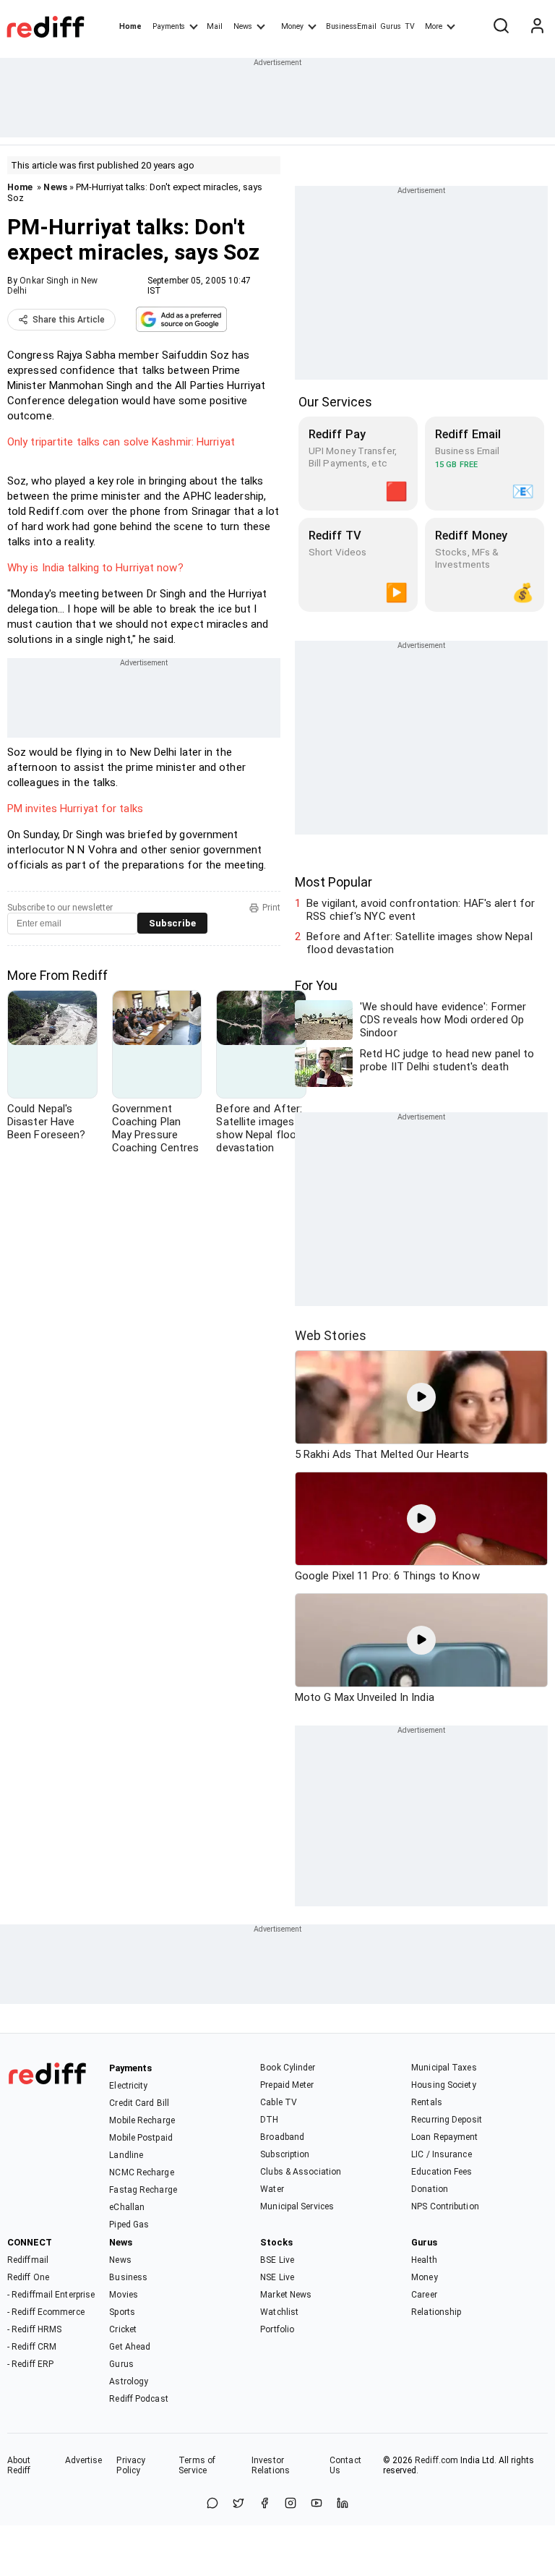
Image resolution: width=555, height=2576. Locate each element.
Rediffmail (28, 2260)
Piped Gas (129, 2225)
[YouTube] (317, 2504)
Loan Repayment (444, 2137)
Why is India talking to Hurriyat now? (95, 568)
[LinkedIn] (343, 2504)
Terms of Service (197, 2465)
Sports (122, 2312)
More (434, 26)
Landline (126, 2155)
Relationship (436, 2312)
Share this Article (69, 320)
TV (410, 26)
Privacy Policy (131, 2465)
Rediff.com (436, 2460)
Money (292, 26)
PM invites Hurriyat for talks (75, 809)
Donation (430, 2189)
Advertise (84, 2460)
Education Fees (442, 2172)
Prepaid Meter (287, 2085)
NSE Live (277, 2277)
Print (271, 908)
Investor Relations (271, 2465)
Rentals (427, 2102)
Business (128, 2277)
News (243, 26)
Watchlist (279, 2312)
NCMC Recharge (141, 2172)
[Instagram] (291, 2504)
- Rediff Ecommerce (46, 2312)
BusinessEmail (351, 26)
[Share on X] (238, 2504)
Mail (215, 26)
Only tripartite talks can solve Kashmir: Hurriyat (121, 442)
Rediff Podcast (138, 2399)
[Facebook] (264, 2504)
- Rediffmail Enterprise (51, 2295)
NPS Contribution (445, 2206)
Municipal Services (297, 2206)
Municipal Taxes (444, 2068)
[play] (421, 1397)
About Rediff (19, 2465)
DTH (269, 2120)
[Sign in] (537, 27)
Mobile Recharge (142, 2120)
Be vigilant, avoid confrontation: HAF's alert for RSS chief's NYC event (421, 910)
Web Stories (331, 1335)
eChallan (127, 2207)
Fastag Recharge (143, 2190)
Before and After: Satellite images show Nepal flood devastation (420, 943)
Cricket (123, 2329)
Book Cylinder (288, 2068)
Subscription (285, 2154)
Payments (169, 26)
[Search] (501, 27)
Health (424, 2260)
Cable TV (279, 2102)
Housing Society (444, 2085)
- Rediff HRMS (34, 2329)
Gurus (391, 26)
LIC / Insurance (442, 2154)
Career (424, 2295)
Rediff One (28, 2277)
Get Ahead (130, 2347)
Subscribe (172, 923)
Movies (124, 2295)
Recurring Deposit (447, 2120)
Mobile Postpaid (141, 2138)
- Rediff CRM (32, 2347)
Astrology (129, 2381)
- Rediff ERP (30, 2364)
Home (130, 26)
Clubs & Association (301, 2172)
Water (272, 2189)
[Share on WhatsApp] (212, 2504)
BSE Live (277, 2260)
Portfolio (277, 2329)
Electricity (128, 2086)
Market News (286, 2295)
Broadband (282, 2137)
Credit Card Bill (139, 2103)
